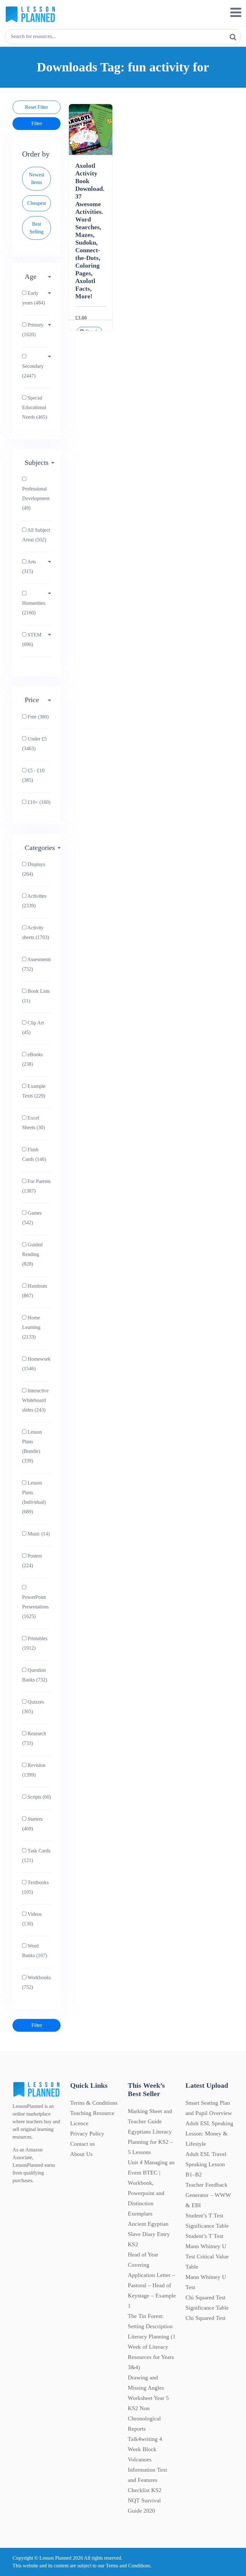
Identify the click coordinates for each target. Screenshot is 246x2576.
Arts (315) (29, 567)
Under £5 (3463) (34, 744)
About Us (81, 2154)
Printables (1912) (35, 1643)
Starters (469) (32, 1824)
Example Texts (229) (34, 1091)
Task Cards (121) (36, 1855)
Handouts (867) (35, 1291)
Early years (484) (33, 298)
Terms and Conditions (128, 2566)
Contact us (82, 2144)
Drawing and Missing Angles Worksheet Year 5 (148, 2388)
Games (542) (32, 1218)
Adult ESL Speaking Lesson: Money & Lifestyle (209, 2134)
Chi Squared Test (205, 2318)
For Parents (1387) (36, 1186)
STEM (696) (32, 640)
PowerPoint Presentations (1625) (35, 1607)
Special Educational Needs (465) (35, 407)
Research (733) (34, 1738)
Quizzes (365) (33, 1707)
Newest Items (37, 178)
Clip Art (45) (33, 1028)
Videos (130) (32, 1919)
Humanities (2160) (34, 608)
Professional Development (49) (36, 498)
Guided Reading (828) (32, 1254)
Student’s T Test (204, 2236)
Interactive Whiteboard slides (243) (35, 1400)
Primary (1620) (33, 330)
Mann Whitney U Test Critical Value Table (207, 2256)
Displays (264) (34, 869)
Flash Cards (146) (34, 1154)
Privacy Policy (87, 2134)
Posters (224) (32, 1561)
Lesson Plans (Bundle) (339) (32, 1446)
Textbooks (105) (35, 1887)
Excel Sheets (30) (33, 1123)
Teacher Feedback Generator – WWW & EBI (208, 2195)
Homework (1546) (36, 1364)
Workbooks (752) (37, 1982)
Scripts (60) (39, 1797)
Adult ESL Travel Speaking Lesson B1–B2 (206, 2164)
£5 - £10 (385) (33, 775)
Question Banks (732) (35, 1675)
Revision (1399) (34, 1770)
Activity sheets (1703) (36, 932)
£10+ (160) (38, 802)
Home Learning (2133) (31, 1327)
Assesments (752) (37, 964)
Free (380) (37, 717)
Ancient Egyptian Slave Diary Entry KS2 (149, 2234)
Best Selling (37, 228)
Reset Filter (37, 107)
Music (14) (38, 1534)
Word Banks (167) (35, 1951)
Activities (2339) (34, 901)
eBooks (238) (33, 1059)
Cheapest (37, 203)
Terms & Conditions (94, 2103)
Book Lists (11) (36, 996)
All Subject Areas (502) (36, 535)
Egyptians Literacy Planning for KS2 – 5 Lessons (150, 2142)
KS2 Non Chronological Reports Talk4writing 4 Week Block (145, 2429)
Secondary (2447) (33, 371)
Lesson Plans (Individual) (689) (34, 1497)
